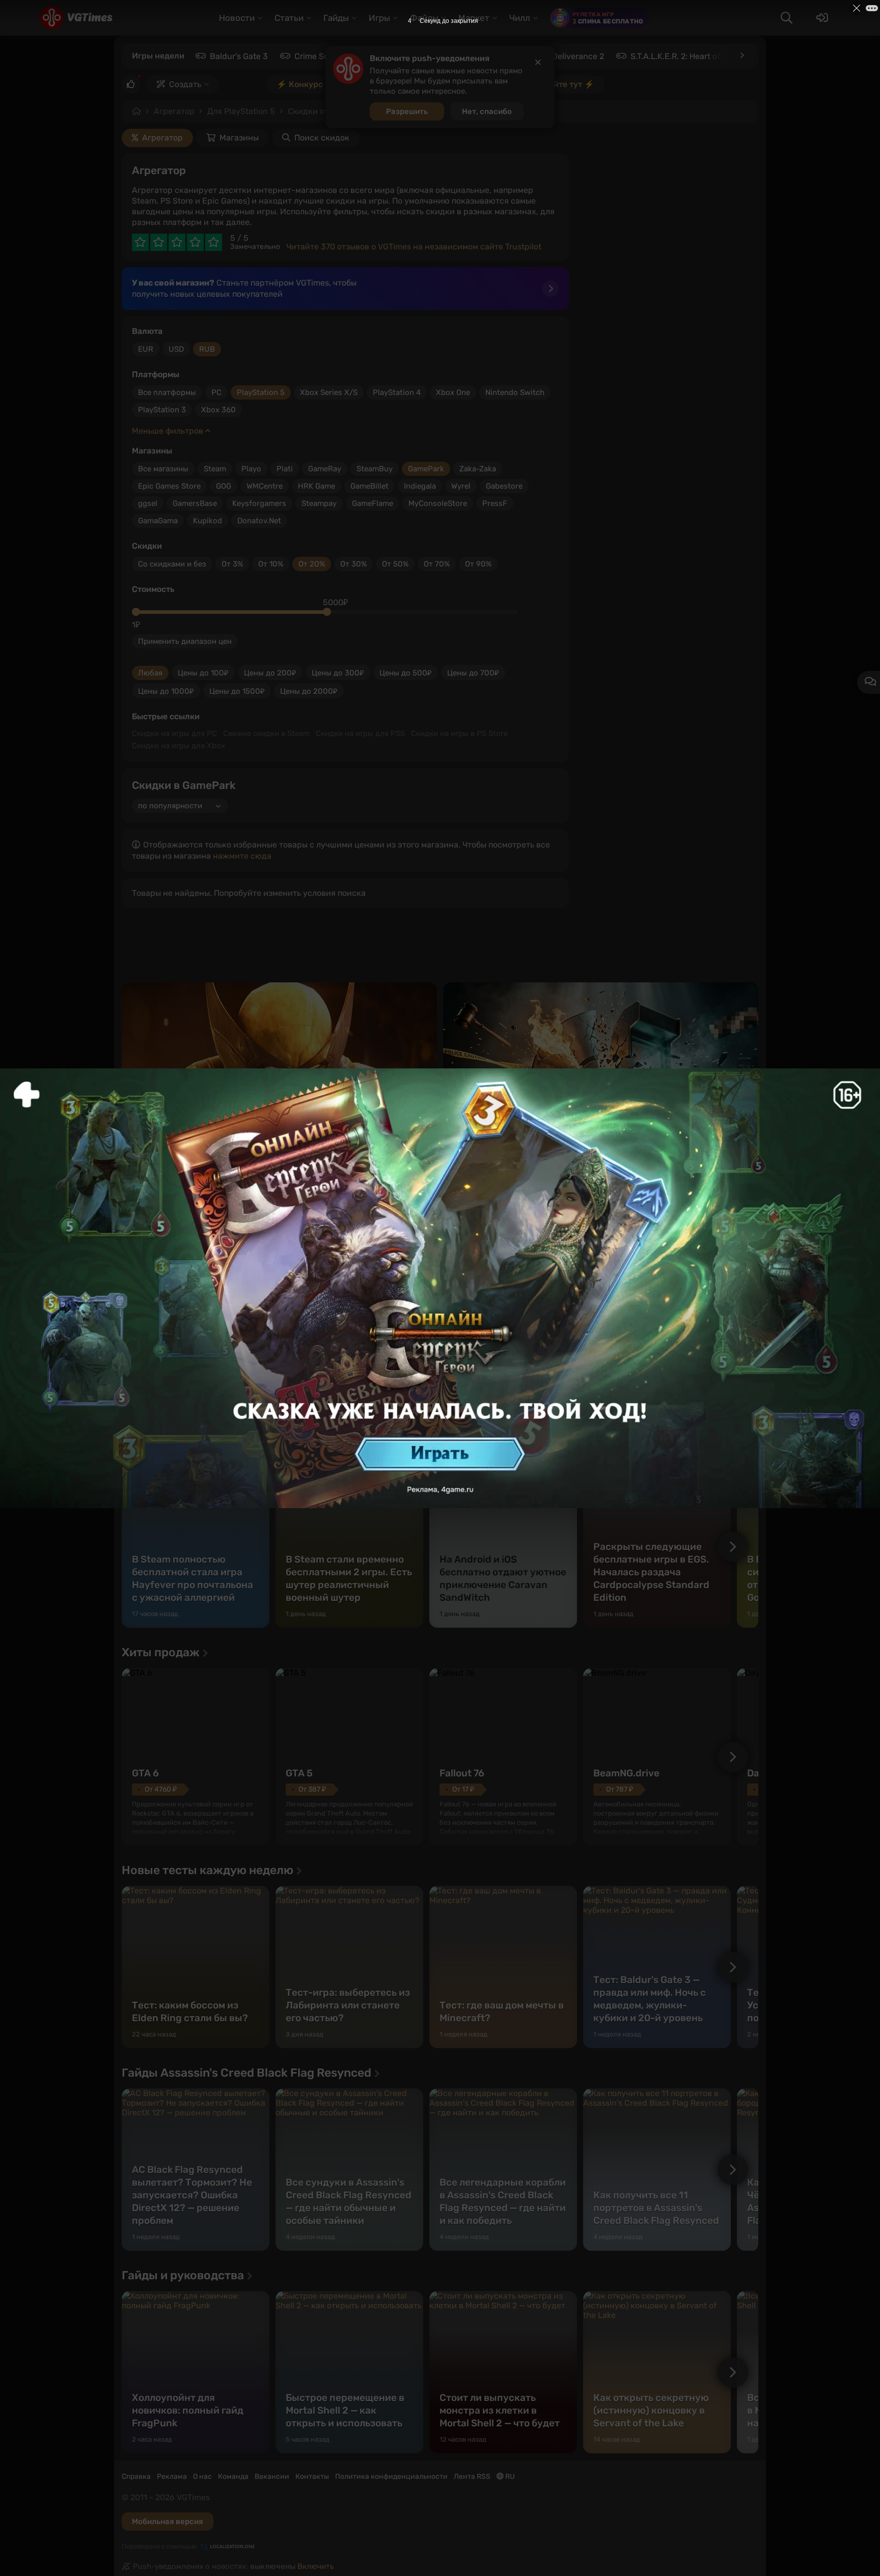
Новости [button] (237, 18)
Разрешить (407, 111)
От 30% (353, 564)
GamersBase (195, 503)
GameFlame (373, 503)
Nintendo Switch (515, 392)
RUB (207, 349)
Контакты (312, 2476)
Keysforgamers (259, 503)
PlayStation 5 (261, 392)
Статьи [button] (289, 18)
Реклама (172, 2476)
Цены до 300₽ (338, 673)
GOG (224, 486)
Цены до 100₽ (203, 673)
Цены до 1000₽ (166, 691)
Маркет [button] (474, 18)
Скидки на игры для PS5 (360, 733)
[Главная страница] (76, 18)
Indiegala (420, 486)
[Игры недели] (741, 55)
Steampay (319, 503)
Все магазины (163, 469)
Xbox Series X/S (329, 392)
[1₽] (136, 612)
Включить (316, 2566)
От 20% (312, 564)
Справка (136, 2476)
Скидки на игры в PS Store (459, 733)
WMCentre (265, 486)
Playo (251, 469)
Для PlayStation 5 (241, 111)
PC (216, 392)
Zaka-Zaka (478, 469)
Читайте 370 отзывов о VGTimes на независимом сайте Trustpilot (414, 247)
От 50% (395, 564)
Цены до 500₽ (406, 673)
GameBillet (369, 486)
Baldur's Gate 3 (239, 56)
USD (176, 349)
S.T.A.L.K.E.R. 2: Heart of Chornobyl (696, 56)
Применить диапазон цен (185, 641)
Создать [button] (185, 84)
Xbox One (453, 392)
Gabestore (504, 486)
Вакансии (272, 2476)
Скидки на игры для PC (174, 733)
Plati (285, 469)
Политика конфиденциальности (391, 2476)
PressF (495, 503)
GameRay (325, 469)
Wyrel (461, 486)
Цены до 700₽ (473, 673)
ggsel (148, 503)
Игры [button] (379, 18)
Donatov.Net (259, 521)
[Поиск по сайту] (786, 18)
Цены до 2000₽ (309, 691)
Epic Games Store (169, 486)
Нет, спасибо (487, 111)
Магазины (239, 138)
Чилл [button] (520, 18)
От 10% (271, 564)
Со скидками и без (172, 564)
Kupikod (208, 521)
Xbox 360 (218, 410)
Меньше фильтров (169, 431)
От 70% (437, 564)
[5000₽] (327, 612)
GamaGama (158, 521)
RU (509, 2476)
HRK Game (317, 486)
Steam (215, 469)
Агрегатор (174, 111)
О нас (202, 2476)
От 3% (232, 564)
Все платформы (167, 392)
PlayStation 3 (162, 410)
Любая (150, 673)
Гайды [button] (336, 18)
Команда (233, 2476)
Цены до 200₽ (270, 673)
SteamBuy (375, 469)
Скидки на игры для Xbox (178, 746)
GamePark (426, 469)
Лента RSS (472, 2476)
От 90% (478, 564)
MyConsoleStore (438, 503)
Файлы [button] (424, 18)
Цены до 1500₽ (237, 691)
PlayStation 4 (397, 392)
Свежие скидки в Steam (266, 733)
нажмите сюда (242, 856)
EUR (146, 349)
